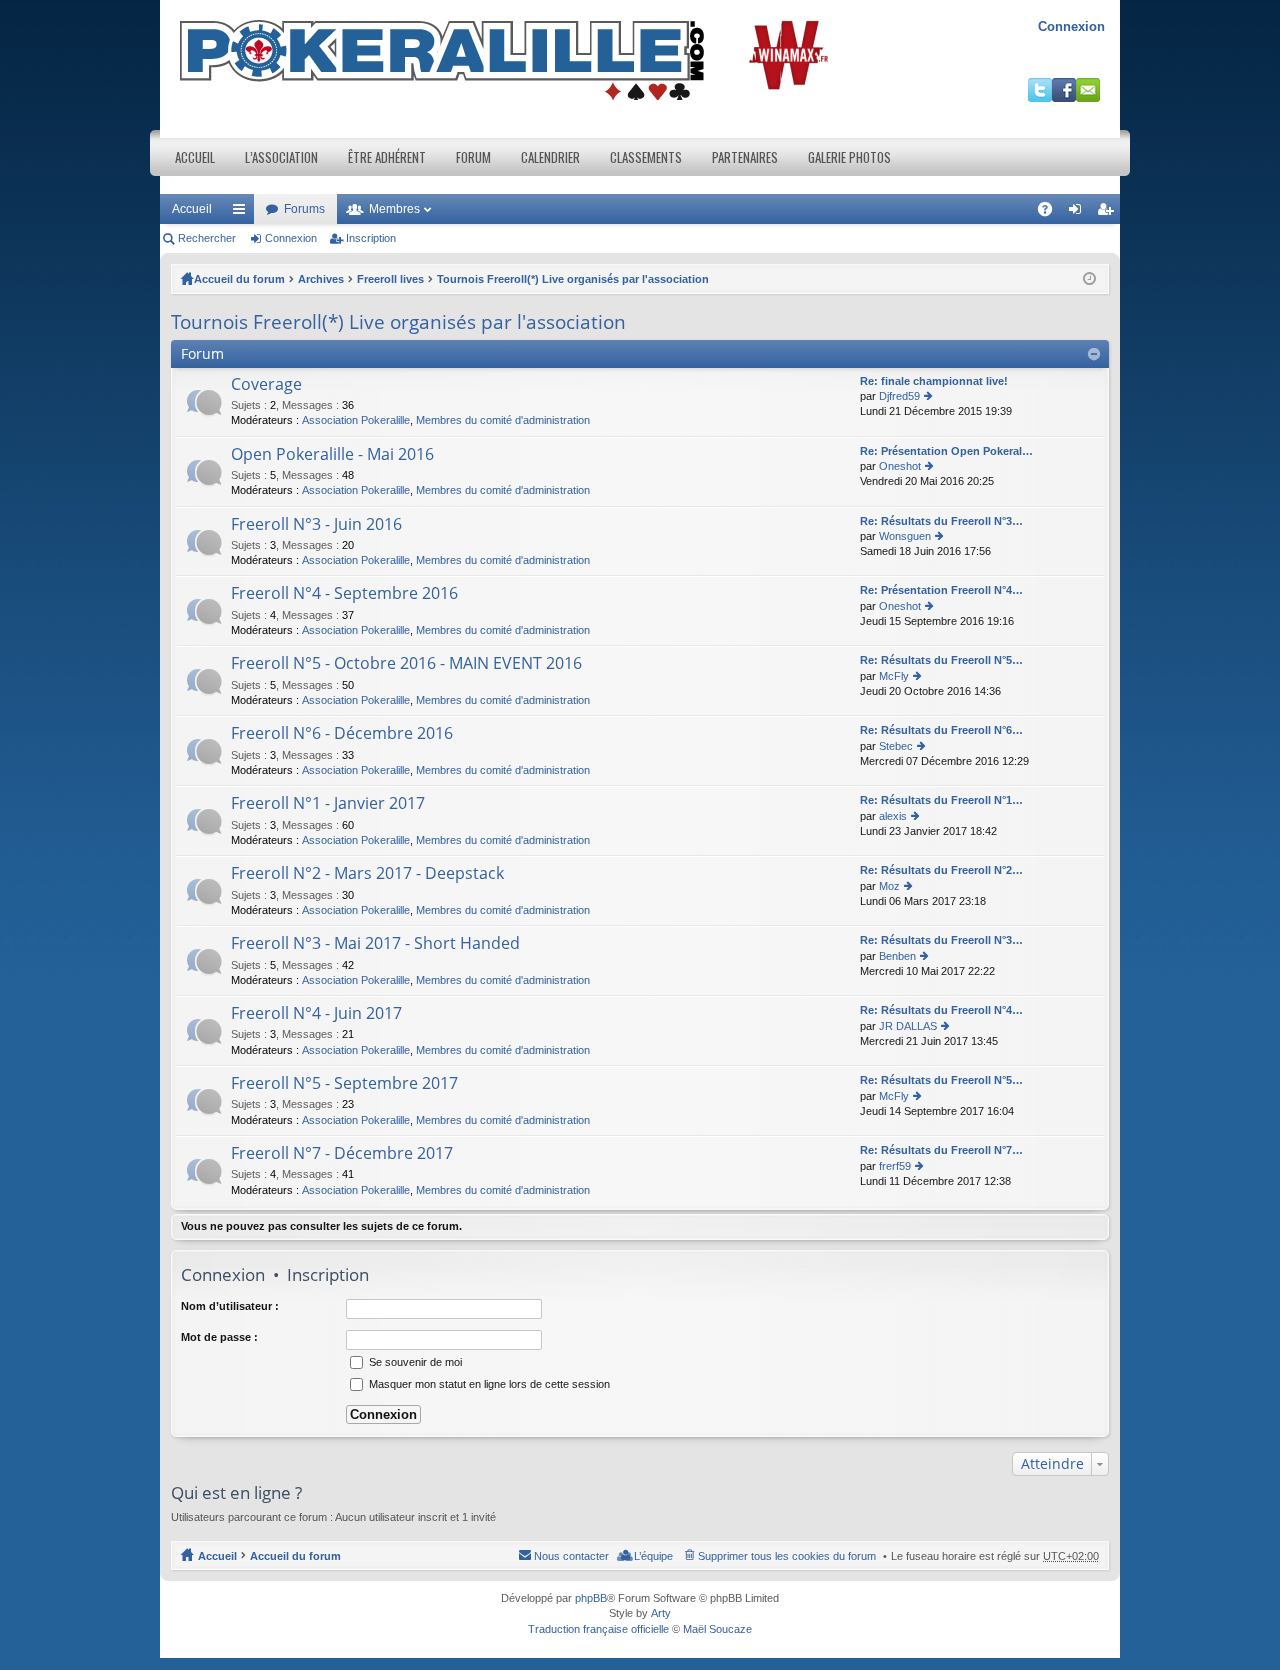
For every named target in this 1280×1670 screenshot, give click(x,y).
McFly (894, 676)
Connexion (1071, 26)
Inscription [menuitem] (1109, 213)
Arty (661, 1613)
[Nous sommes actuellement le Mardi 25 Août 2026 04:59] (1089, 279)
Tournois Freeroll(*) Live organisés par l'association (573, 279)
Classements (646, 157)
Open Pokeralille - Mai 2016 (332, 455)
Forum (473, 157)
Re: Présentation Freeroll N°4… (941, 590)
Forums (304, 209)
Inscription (371, 238)
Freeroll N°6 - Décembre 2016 (342, 734)
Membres (394, 209)
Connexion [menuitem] (1079, 213)
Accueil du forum (239, 279)
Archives (321, 279)
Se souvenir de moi (414, 1362)
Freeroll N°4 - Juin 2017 (316, 1014)
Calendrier (550, 157)
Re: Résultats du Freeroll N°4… (941, 1010)
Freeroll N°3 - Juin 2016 (316, 525)
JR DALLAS (908, 1026)
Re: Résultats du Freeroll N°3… (941, 521)
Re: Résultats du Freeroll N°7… (941, 1150)
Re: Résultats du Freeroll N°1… (941, 800)
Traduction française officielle (598, 1629)
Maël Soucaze (717, 1629)
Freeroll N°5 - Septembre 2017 (344, 1084)
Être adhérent (387, 157)
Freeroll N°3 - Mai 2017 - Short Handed (375, 944)
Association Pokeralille (356, 420)
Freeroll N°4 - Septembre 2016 (344, 594)
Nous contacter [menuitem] (571, 1556)
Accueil (195, 157)
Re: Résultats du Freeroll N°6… (941, 730)
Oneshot (900, 466)
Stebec (896, 746)
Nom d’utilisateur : (230, 1306)
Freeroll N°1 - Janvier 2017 (328, 804)
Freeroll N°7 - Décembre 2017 (342, 1154)
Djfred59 (899, 396)
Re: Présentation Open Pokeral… (946, 451)
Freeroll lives (390, 279)
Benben (897, 956)
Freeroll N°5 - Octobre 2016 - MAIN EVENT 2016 (406, 664)
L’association (281, 157)
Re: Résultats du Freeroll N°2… (941, 870)
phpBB (591, 1598)
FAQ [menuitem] (1051, 213)
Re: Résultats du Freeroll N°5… (941, 660)
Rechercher (207, 238)
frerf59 (895, 1166)
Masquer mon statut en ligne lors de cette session (488, 1384)
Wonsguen (905, 536)
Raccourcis (243, 213)
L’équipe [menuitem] (653, 1556)
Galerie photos (849, 157)
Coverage (266, 385)
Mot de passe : (219, 1337)
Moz (889, 886)
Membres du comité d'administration (503, 420)
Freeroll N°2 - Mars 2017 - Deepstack (367, 874)
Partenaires (745, 157)
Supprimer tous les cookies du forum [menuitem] (787, 1556)
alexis (893, 816)
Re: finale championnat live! (934, 381)
